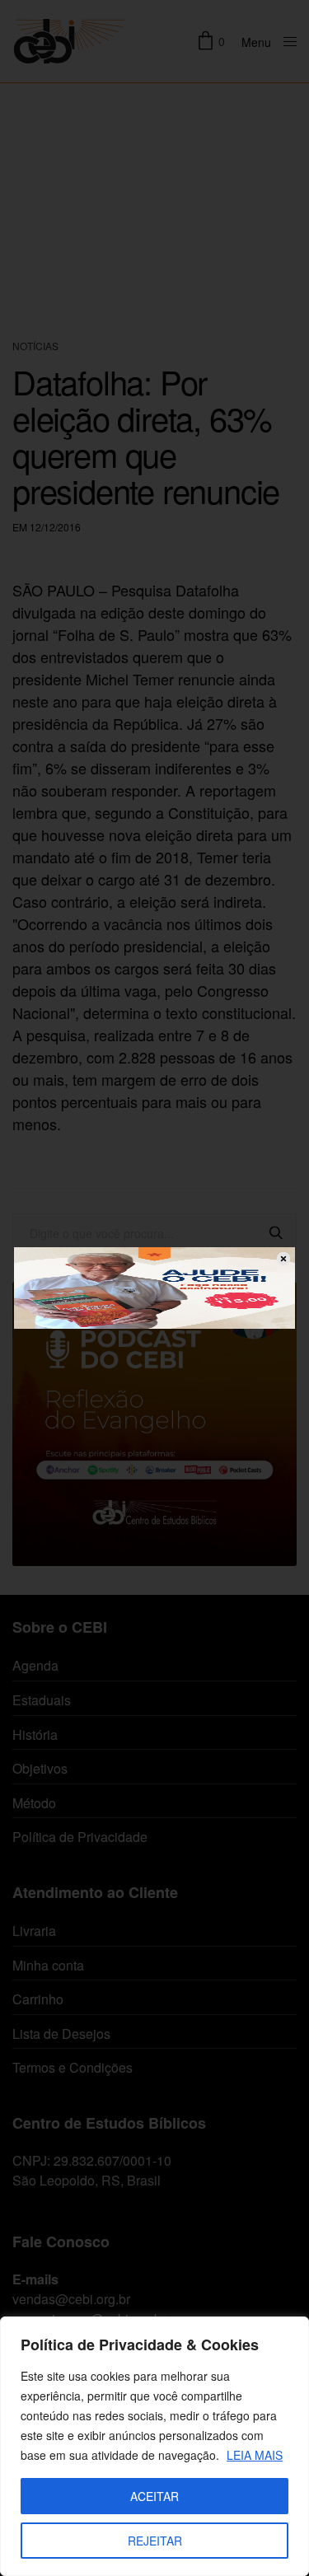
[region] (154, 2446)
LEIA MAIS (255, 2455)
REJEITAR (155, 2541)
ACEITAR (154, 2496)
